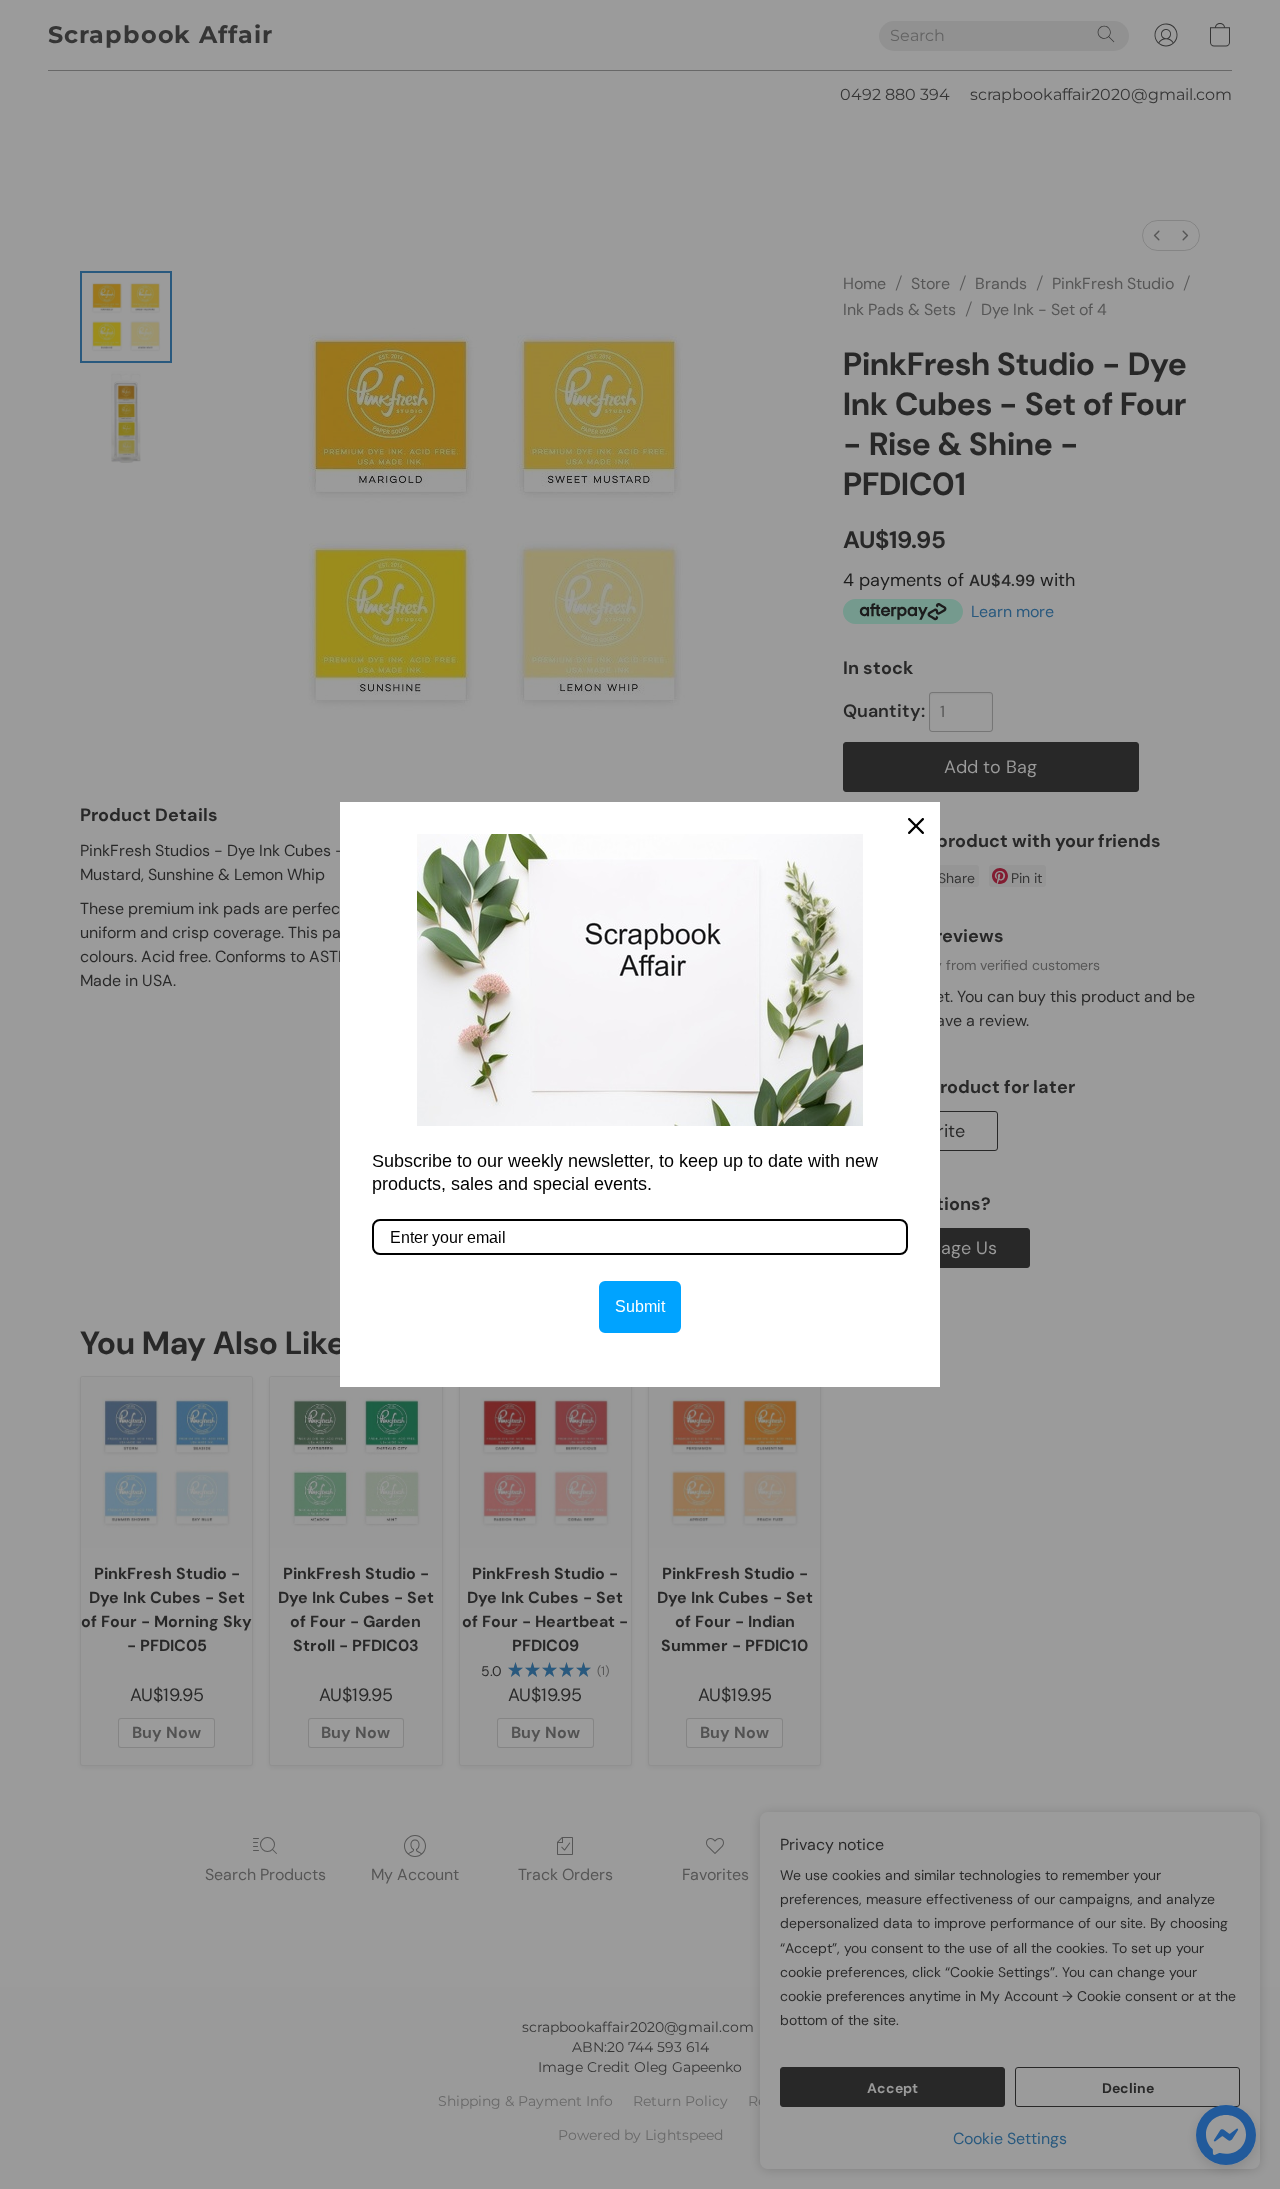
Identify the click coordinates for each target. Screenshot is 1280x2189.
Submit (640, 1306)
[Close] (916, 826)
